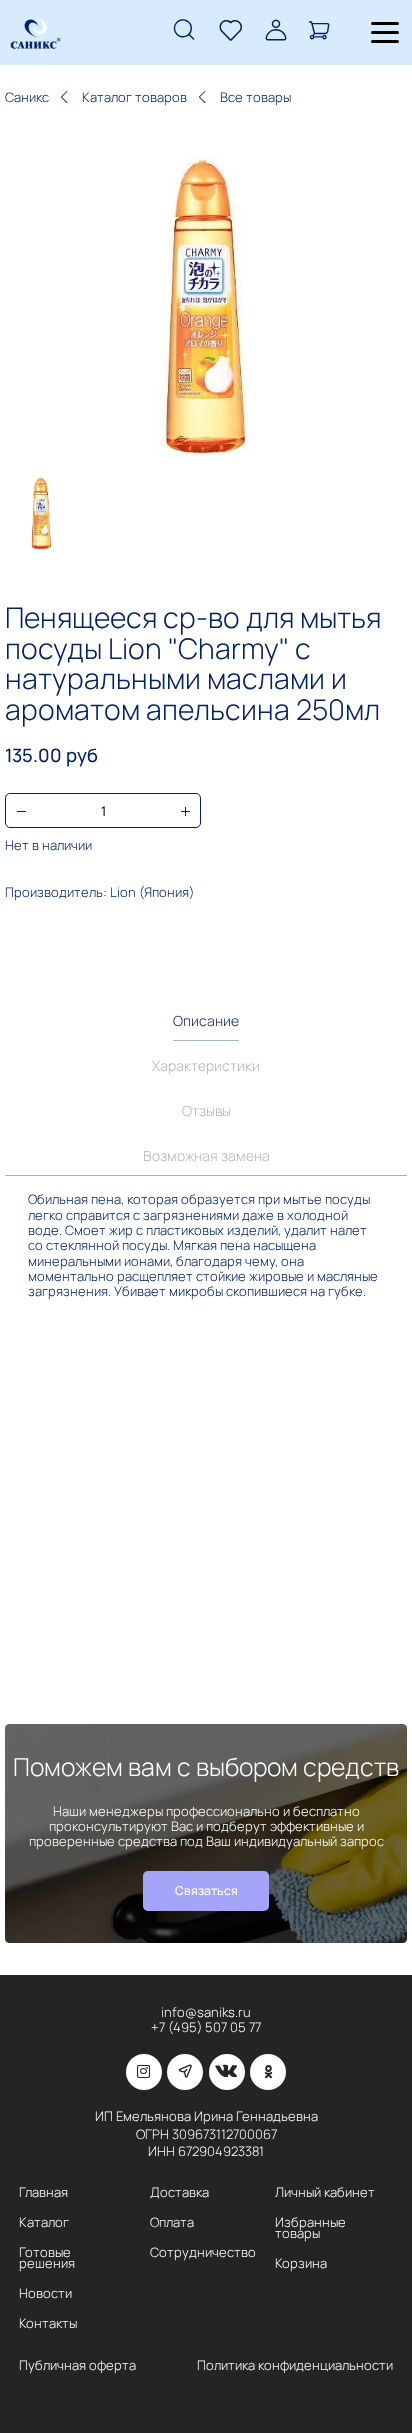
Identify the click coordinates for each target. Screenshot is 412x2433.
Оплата (172, 2222)
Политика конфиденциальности (295, 2365)
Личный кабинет (325, 2192)
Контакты (48, 2323)
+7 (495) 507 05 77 (206, 2027)
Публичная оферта (77, 2365)
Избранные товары (310, 2227)
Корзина (301, 2263)
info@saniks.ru (206, 2012)
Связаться (206, 1890)
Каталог (44, 2222)
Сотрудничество (202, 2252)
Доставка (179, 2192)
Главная (43, 2192)
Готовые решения (47, 2257)
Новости (45, 2293)
